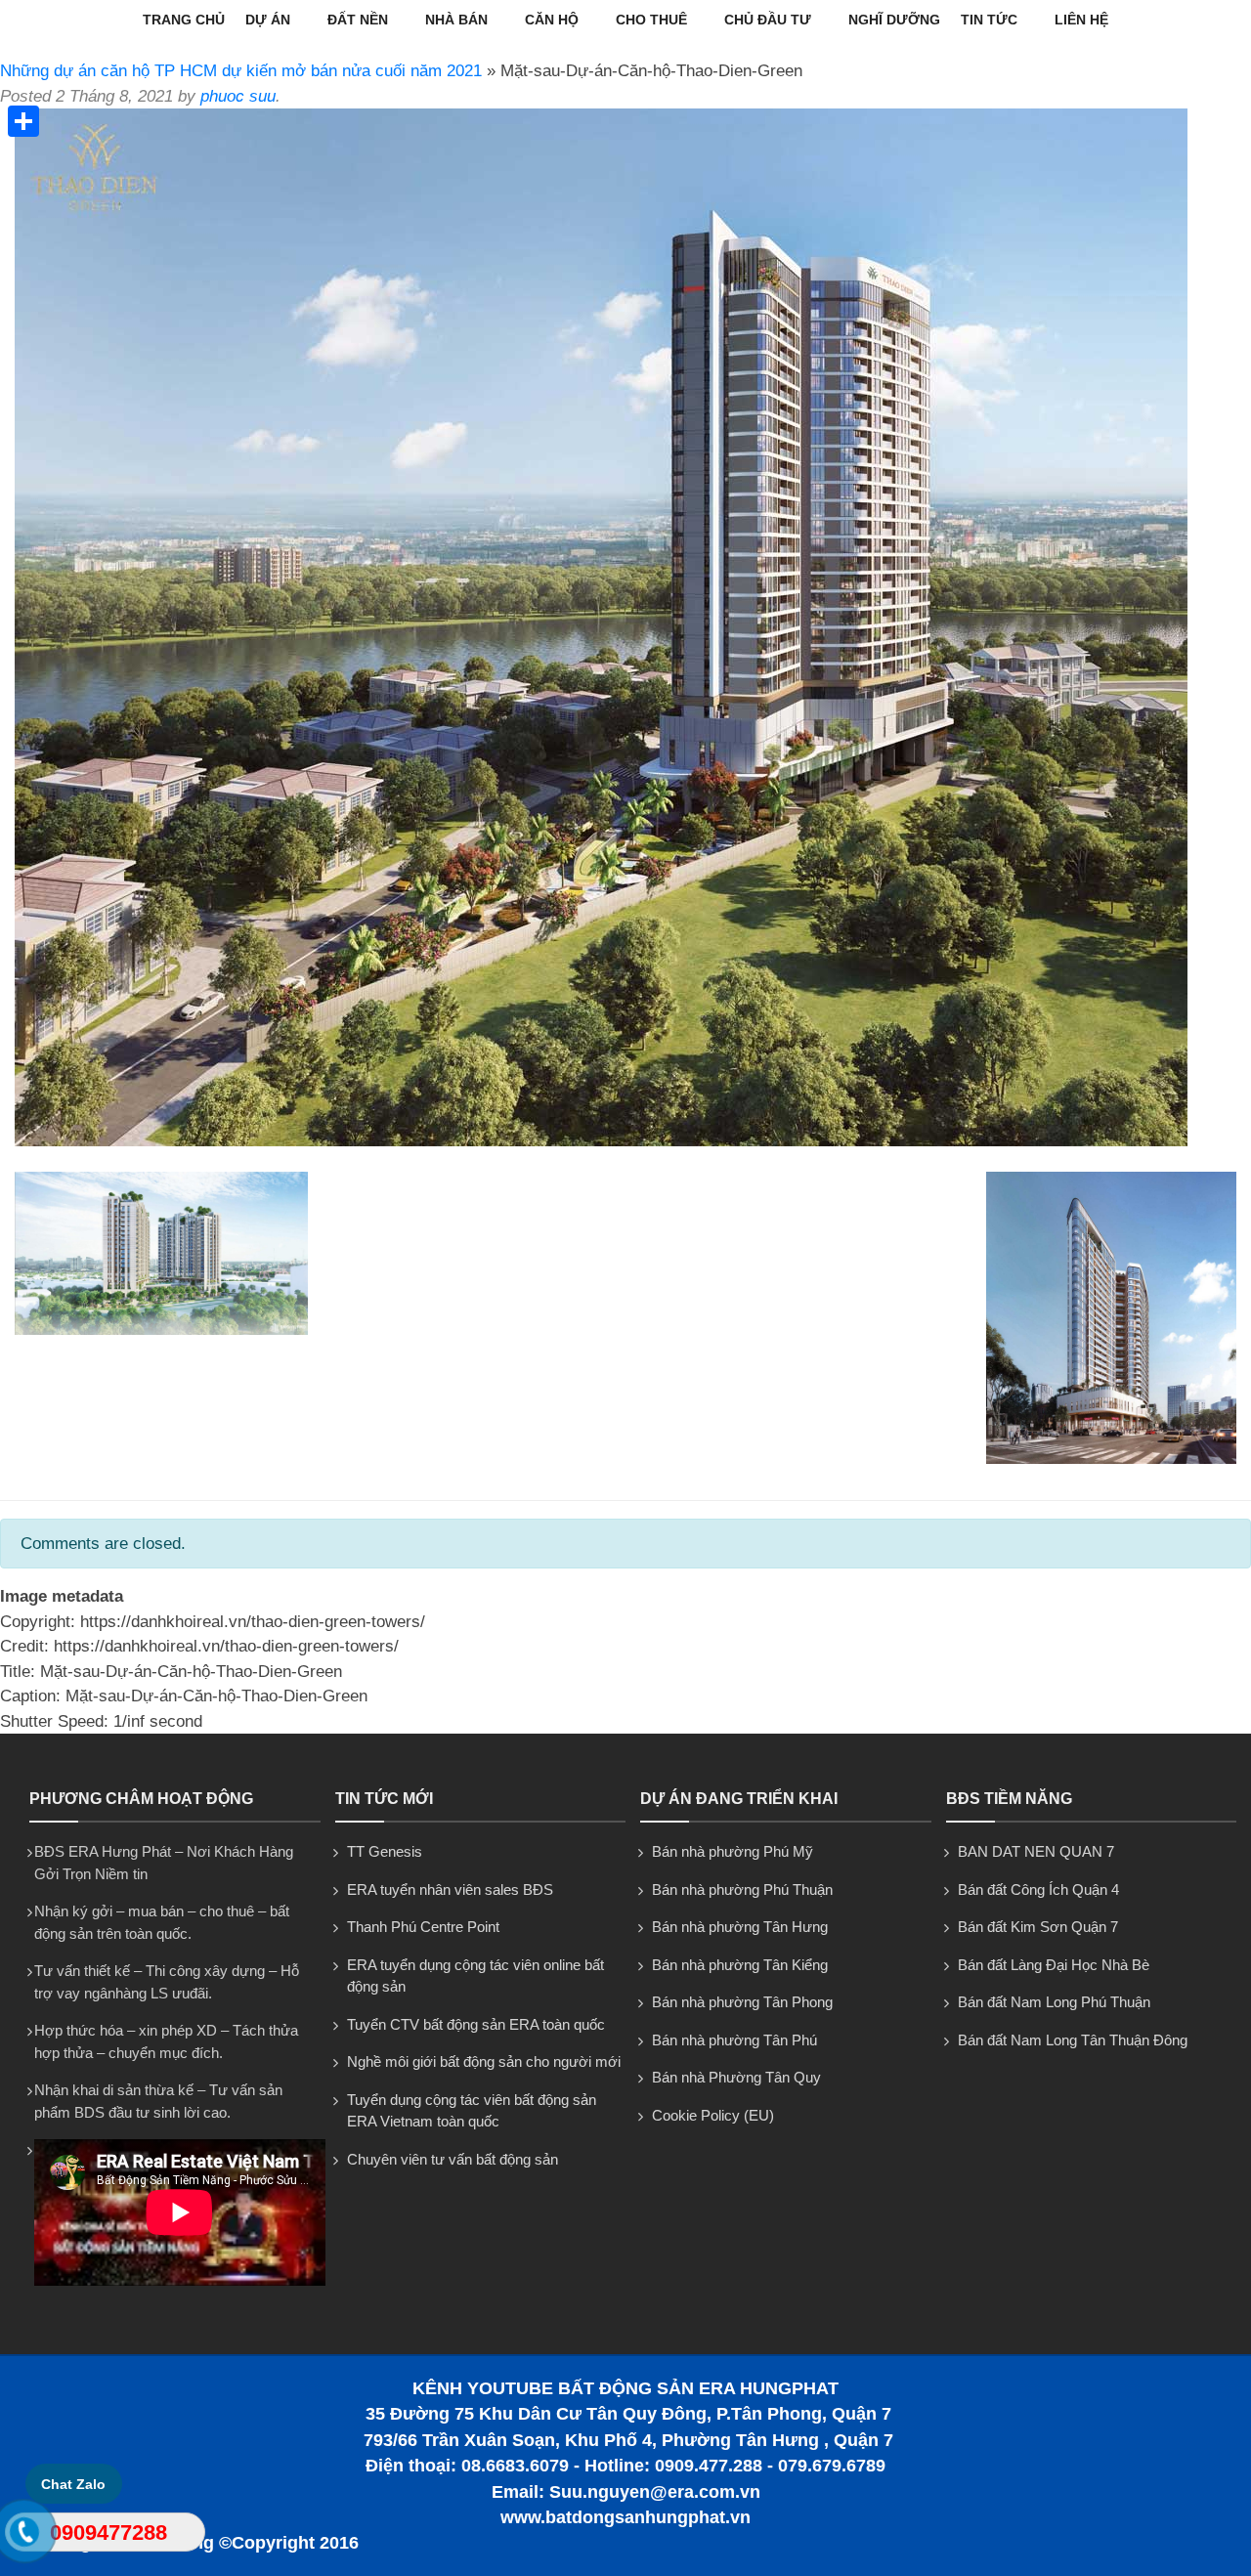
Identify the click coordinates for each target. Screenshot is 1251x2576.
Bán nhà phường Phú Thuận (742, 1889)
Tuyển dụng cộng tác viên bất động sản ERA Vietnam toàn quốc (472, 2111)
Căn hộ (552, 20)
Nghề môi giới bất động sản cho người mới (484, 2061)
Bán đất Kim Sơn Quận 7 (1038, 1927)
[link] (601, 1141)
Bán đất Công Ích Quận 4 (1038, 1889)
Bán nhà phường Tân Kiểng (740, 1965)
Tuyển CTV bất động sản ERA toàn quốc (476, 2024)
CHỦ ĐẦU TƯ (768, 20)
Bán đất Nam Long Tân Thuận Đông (1073, 2040)
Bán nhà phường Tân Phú (734, 2040)
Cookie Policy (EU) (713, 2115)
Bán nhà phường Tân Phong (742, 2002)
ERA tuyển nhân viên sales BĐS (450, 1889)
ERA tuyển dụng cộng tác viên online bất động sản (475, 1976)
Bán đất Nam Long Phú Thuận (1054, 2002)
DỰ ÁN (268, 20)
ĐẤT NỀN (358, 20)
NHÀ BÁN (456, 20)
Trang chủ (184, 20)
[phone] (25, 2536)
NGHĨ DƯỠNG (894, 20)
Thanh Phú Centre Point (423, 1927)
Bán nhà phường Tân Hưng (740, 1927)
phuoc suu (238, 96)
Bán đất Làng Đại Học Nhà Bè (1054, 1965)
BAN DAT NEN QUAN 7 (1036, 1851)
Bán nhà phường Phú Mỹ (733, 1851)
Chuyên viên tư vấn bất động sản (453, 2159)
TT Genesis (385, 1851)
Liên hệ (1081, 20)
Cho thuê (651, 20)
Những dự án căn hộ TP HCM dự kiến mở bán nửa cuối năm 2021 (241, 71)
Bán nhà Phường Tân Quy (736, 2077)
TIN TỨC (989, 20)
